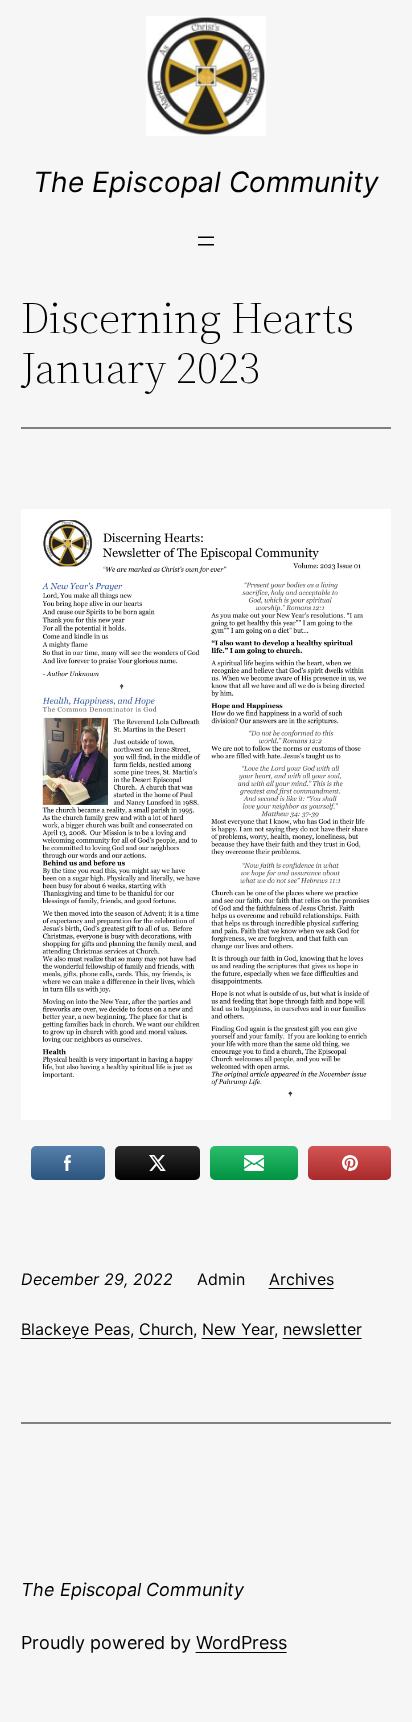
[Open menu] (206, 241)
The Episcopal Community (206, 182)
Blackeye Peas (75, 1329)
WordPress (241, 1642)
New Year (238, 1329)
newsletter (322, 1329)
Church (166, 1329)
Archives (301, 1279)
